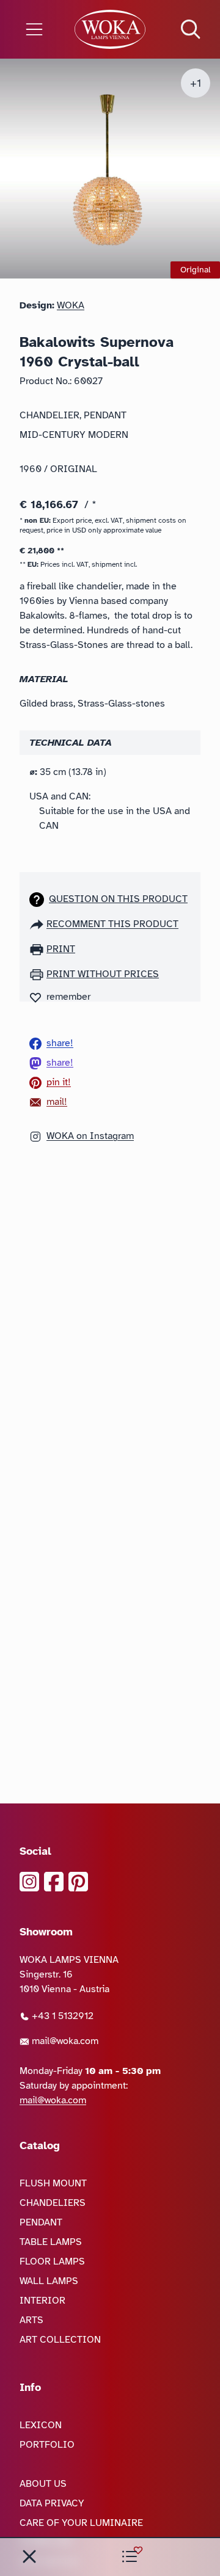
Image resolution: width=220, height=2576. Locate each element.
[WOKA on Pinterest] (78, 1882)
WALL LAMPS (49, 2281)
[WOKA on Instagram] (29, 1882)
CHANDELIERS (53, 2203)
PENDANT (41, 2222)
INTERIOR (42, 2301)
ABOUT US (43, 2484)
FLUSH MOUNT (53, 2183)
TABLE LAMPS (51, 2242)
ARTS (31, 2320)
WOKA (71, 305)
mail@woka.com (64, 2041)
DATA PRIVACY (52, 2503)
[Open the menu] (37, 29)
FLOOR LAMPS (52, 2261)
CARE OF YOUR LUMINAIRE (81, 2523)
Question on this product (118, 899)
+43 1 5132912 (61, 2016)
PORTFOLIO (47, 2445)
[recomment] (38, 924)
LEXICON (41, 2425)
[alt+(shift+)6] (29, 2556)
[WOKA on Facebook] (54, 1882)
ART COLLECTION (60, 2340)
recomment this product (112, 924)
